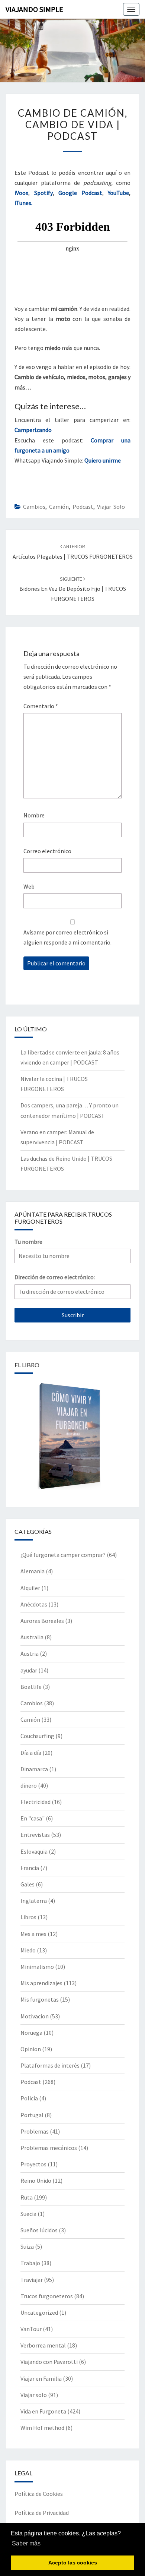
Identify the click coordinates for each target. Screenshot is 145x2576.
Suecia (28, 2214)
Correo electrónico (47, 851)
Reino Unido (36, 2181)
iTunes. (23, 203)
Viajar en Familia (41, 2378)
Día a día (31, 1753)
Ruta (27, 2197)
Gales (28, 1884)
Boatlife (31, 1687)
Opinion (31, 2049)
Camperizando (33, 430)
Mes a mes (33, 1934)
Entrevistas (35, 1835)
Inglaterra (34, 1901)
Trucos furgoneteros (47, 2296)
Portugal (32, 2115)
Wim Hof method (42, 2428)
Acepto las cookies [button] (73, 2563)
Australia (32, 1637)
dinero (29, 1785)
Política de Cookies (39, 2494)
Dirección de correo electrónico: (55, 1277)
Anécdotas (34, 1604)
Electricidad (36, 1802)
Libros (28, 1917)
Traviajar (32, 2280)
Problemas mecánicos (49, 2148)
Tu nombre (28, 1242)
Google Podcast (80, 193)
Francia (30, 1868)
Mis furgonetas (40, 1999)
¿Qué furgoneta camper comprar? (63, 1555)
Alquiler (30, 1588)
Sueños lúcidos (39, 2230)
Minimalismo (37, 1967)
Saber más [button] (26, 2543)
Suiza (27, 2246)
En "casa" (33, 1818)
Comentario (41, 706)
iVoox (21, 193)
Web (29, 886)
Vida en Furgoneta (43, 2411)
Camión (59, 507)
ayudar (29, 1670)
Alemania (33, 1571)
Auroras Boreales (42, 1621)
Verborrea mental (43, 2345)
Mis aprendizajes (41, 1983)
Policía (29, 2098)
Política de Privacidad (42, 2513)
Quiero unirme (103, 460)
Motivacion (35, 2016)
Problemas (35, 2131)
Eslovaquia (34, 1851)
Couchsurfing (37, 1736)
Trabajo (30, 2263)
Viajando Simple (34, 9)
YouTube (118, 193)
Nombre (34, 815)
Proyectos (33, 2164)
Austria (30, 1653)
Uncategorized (39, 2312)
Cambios (34, 507)
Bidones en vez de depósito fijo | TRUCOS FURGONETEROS (73, 589)
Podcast (83, 507)
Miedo (28, 1950)
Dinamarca (34, 1769)
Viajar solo (111, 507)
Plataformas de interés (50, 2065)
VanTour (31, 2329)
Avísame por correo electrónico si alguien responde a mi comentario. (67, 937)
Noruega (31, 2033)
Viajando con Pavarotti (49, 2362)
